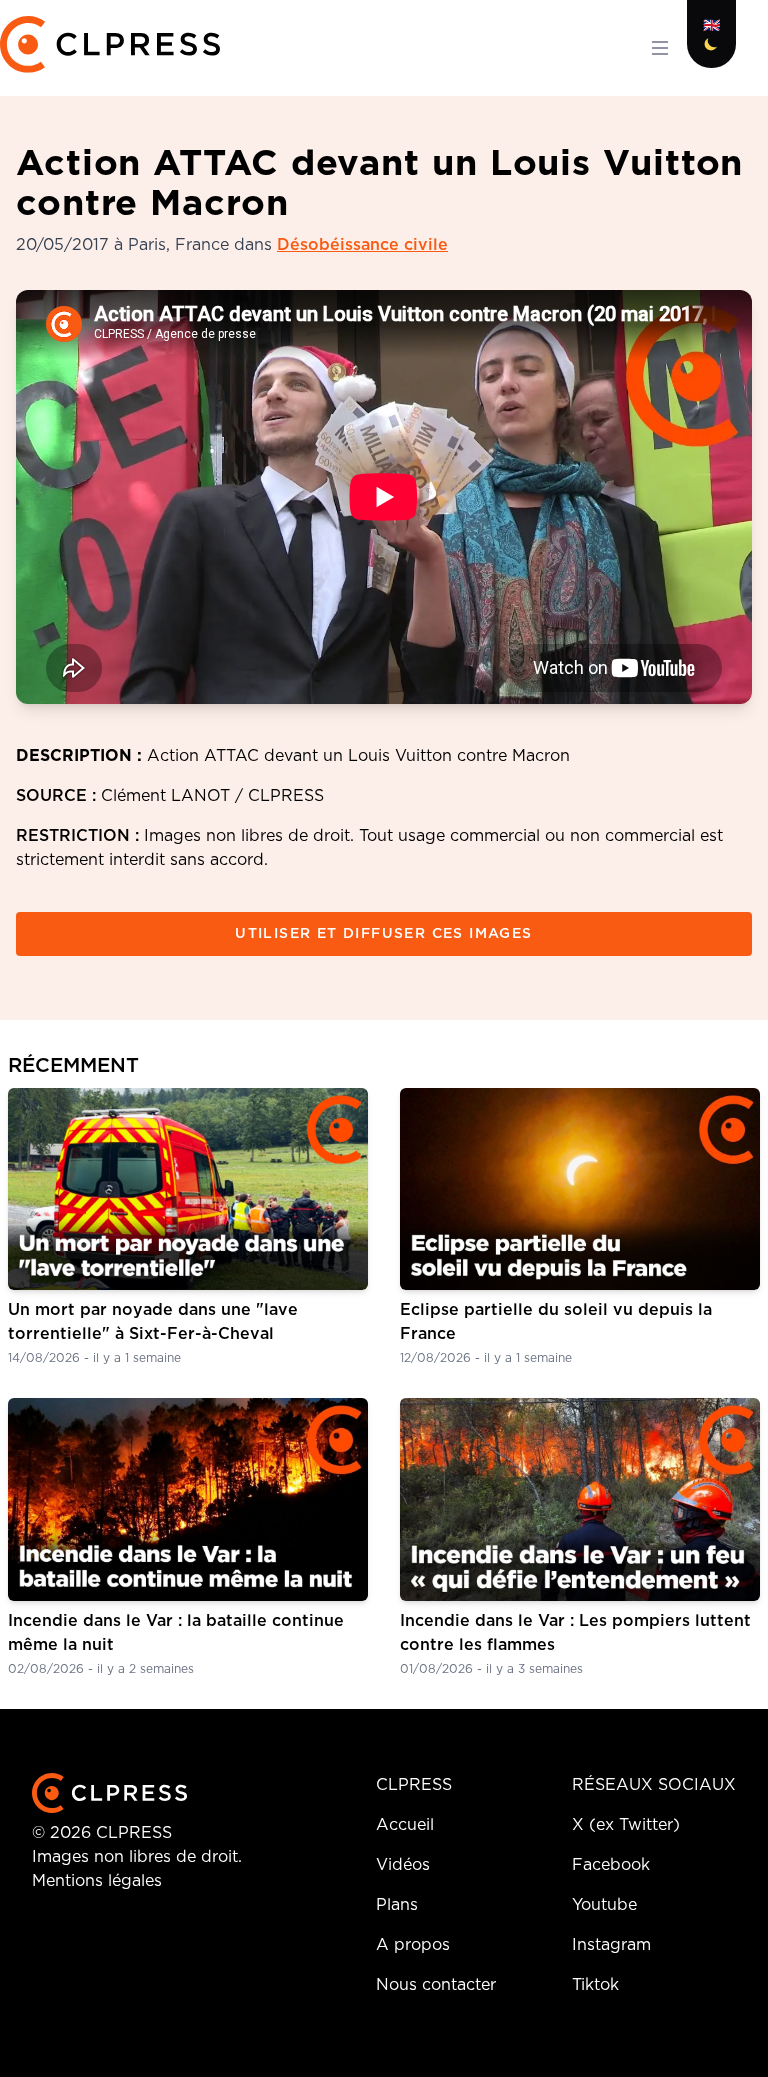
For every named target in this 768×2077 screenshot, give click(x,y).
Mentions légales (97, 1881)
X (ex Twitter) (626, 1825)
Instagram (611, 1945)
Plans (397, 1905)
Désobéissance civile (362, 245)
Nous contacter (436, 1985)
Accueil (405, 1825)
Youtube (604, 1905)
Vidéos (403, 1865)
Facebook (611, 1865)
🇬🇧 (711, 26)
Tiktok (595, 1985)
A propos (413, 1945)
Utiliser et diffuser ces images (383, 934)
